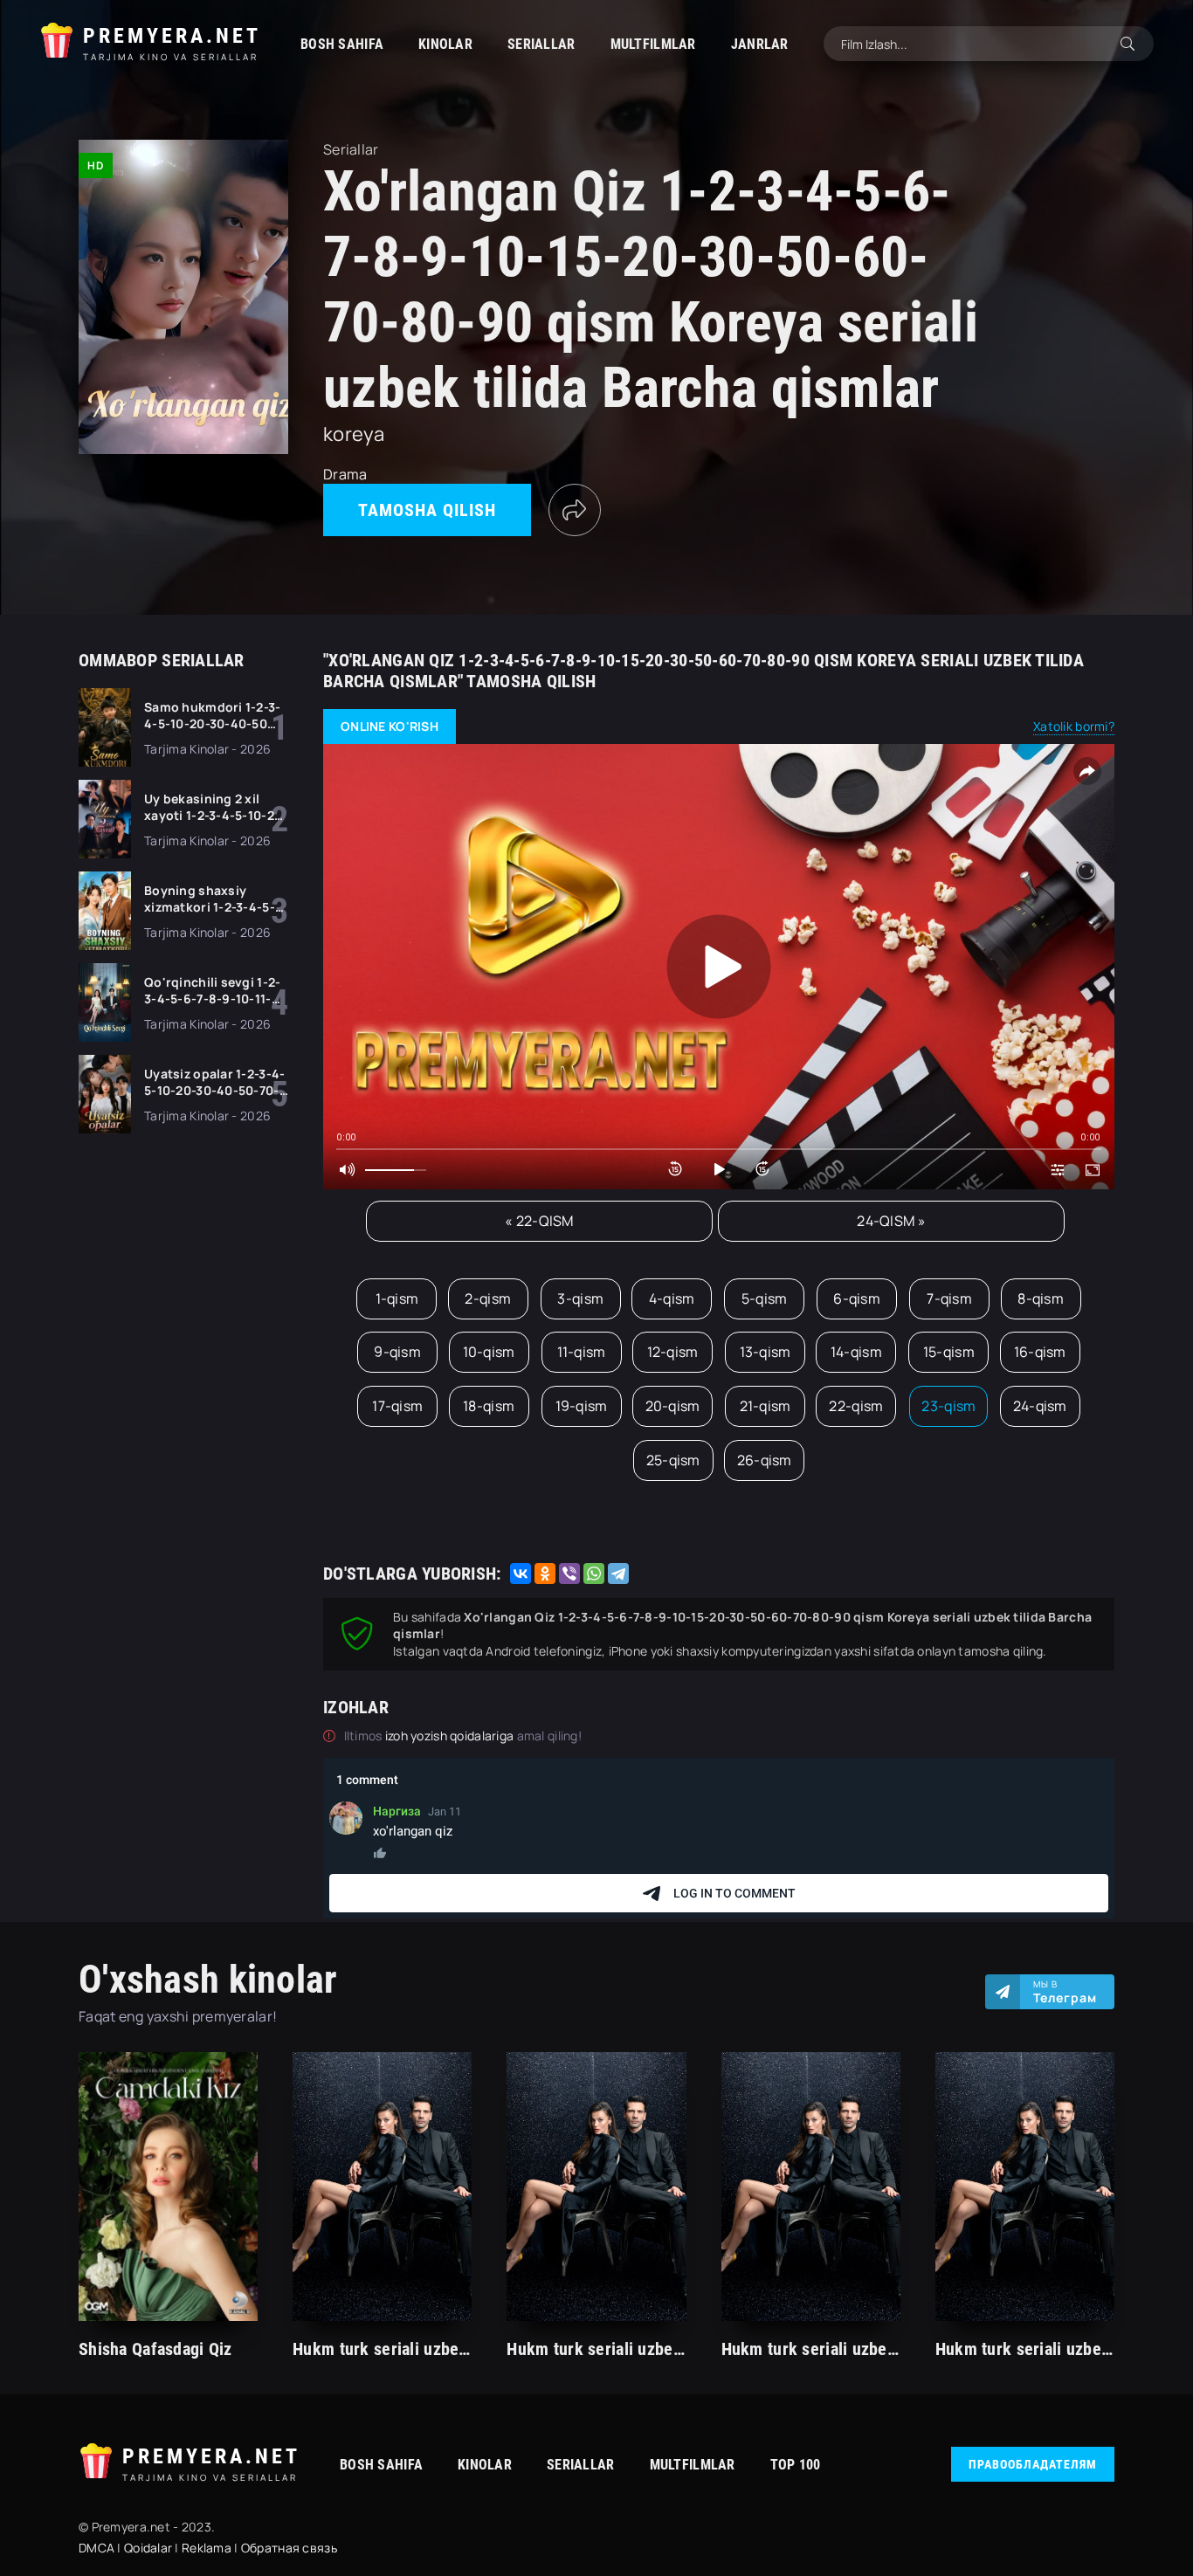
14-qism (856, 1352)
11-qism (582, 1352)
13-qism (765, 1352)
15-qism (949, 1352)
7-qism (949, 1298)
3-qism (580, 1298)
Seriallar (541, 44)
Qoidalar (148, 2548)
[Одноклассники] (545, 1574)
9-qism (397, 1352)
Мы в (1065, 1992)
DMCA (97, 2548)
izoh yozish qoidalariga (451, 1736)
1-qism (397, 1298)
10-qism (489, 1352)
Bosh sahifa (342, 44)
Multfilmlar (653, 44)
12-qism (673, 1352)
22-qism (856, 1406)
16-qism (1040, 1352)
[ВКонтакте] (521, 1574)
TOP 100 (796, 2465)
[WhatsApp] (594, 1574)
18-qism (489, 1406)
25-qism (673, 1460)
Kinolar (445, 44)
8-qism (1041, 1298)
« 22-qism (539, 1221)
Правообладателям (1033, 2464)
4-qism (672, 1298)
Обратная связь (289, 2548)
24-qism (1040, 1406)
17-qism (397, 1406)
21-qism (765, 1406)
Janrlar (760, 44)
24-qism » (891, 1221)
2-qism (488, 1298)
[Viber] (569, 1574)
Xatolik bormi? (1074, 726)
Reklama (207, 2548)
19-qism (582, 1406)
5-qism (765, 1298)
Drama (345, 474)
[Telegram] (618, 1574)
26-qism (765, 1460)
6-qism (857, 1298)
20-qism (673, 1406)
